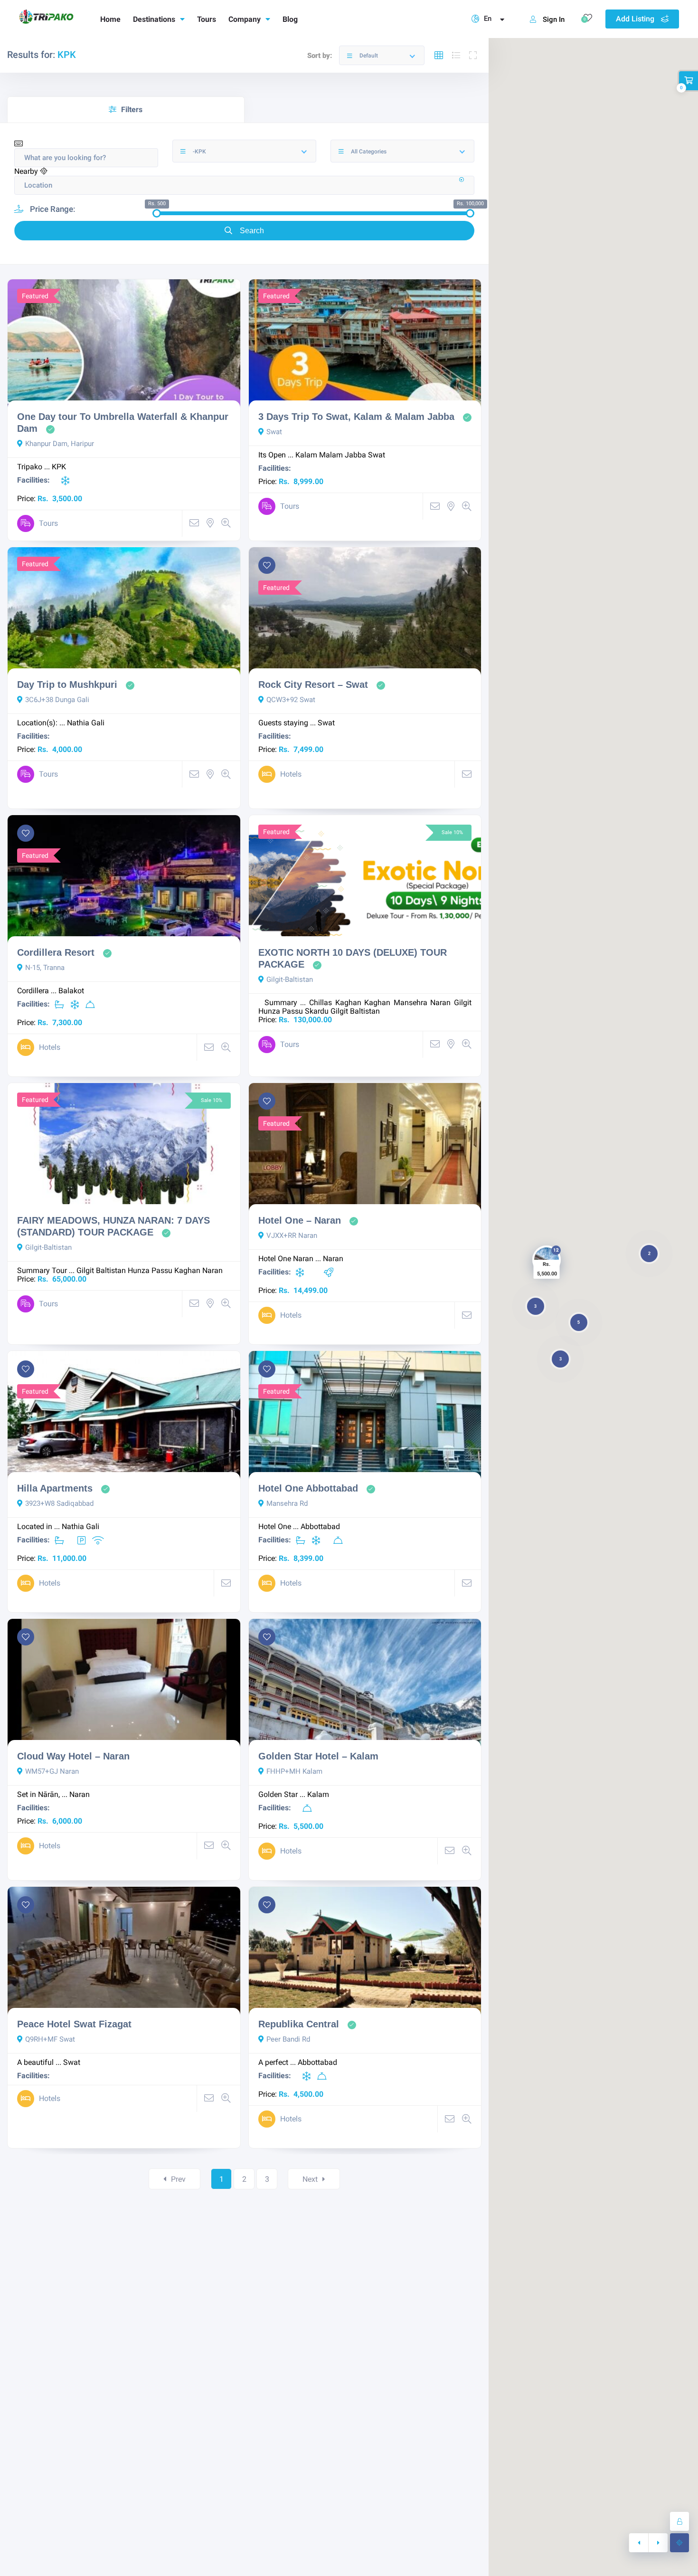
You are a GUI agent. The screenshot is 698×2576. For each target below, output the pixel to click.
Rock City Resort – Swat (313, 684)
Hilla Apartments (55, 1488)
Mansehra (410, 1003)
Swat (274, 432)
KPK (59, 467)
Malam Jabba (343, 455)
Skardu (317, 1011)
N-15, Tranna (45, 968)
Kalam (306, 455)
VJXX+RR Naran (292, 1236)
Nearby (27, 171)
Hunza (269, 1011)
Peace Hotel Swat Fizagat (74, 2024)
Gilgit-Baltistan (290, 979)
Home (110, 19)
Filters (132, 109)
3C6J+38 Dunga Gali (57, 700)
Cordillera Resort (56, 952)
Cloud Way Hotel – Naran (73, 1756)
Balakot (71, 991)
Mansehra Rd (287, 1503)
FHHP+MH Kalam (294, 1771)
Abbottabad (320, 1526)
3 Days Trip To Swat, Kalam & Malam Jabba (356, 417)
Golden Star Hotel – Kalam (318, 1756)
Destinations (154, 19)
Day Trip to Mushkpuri (67, 684)
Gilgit (463, 1003)
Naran (440, 1003)
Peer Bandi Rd (288, 2039)
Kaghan (348, 1003)
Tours (207, 19)
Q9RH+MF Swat (50, 2039)
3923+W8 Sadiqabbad (59, 1503)
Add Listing (636, 19)
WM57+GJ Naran (52, 1771)
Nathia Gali (86, 723)
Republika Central (299, 2024)
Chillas (321, 1003)
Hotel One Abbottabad (308, 1488)
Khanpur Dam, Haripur (60, 444)
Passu (292, 1011)
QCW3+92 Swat (291, 700)
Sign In (554, 19)
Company (245, 19)
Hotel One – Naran (300, 1220)
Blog (290, 19)
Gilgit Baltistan (355, 1011)
